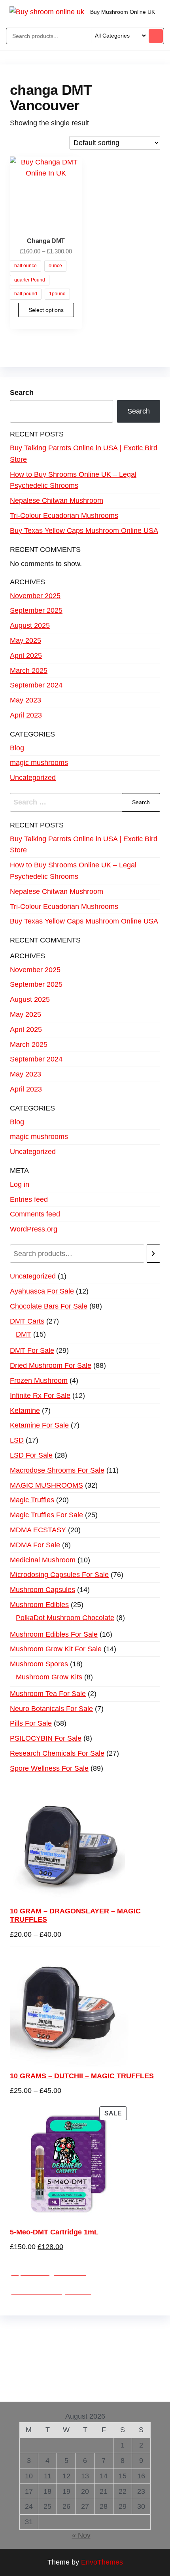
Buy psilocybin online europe (78, 2365)
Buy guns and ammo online (70, 2388)
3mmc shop (135, 2388)
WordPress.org (34, 1229)
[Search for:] (85, 802)
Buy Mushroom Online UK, (89, 2342)
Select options (46, 310)
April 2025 (26, 655)
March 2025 (29, 670)
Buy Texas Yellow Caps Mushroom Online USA (84, 531)
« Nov (81, 2535)
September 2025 (36, 610)
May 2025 (25, 640)
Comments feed (35, 1214)
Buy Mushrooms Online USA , (58, 2331)
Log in (20, 1184)
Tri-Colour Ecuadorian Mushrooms (64, 516)
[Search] (153, 1254)
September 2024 (36, 685)
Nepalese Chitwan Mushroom (57, 500)
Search (22, 393)
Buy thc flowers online (67, 2353)
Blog (17, 748)
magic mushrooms (39, 763)
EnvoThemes (102, 2562)
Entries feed (29, 1199)
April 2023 (26, 715)
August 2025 (30, 625)
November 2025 (35, 596)
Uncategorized (33, 778)
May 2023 (25, 700)
